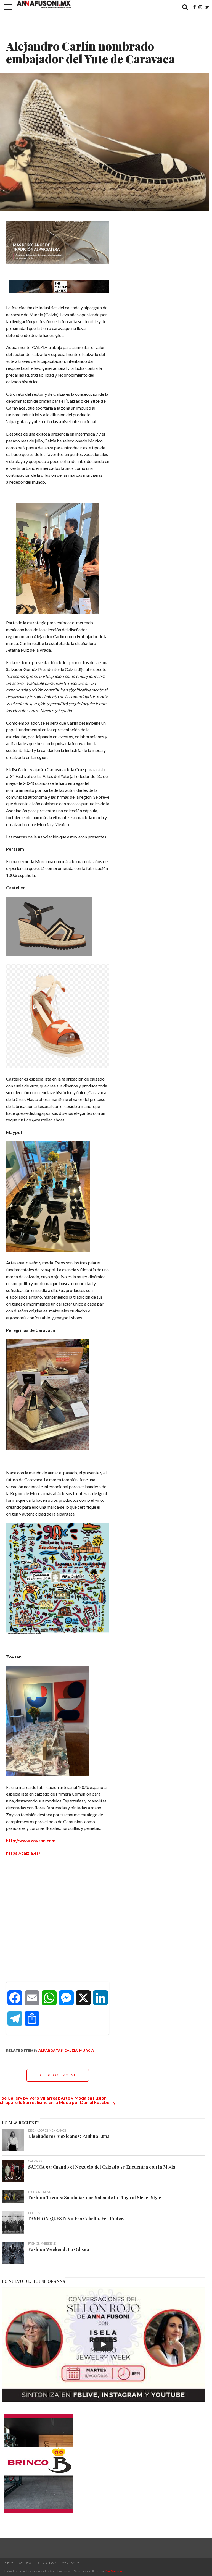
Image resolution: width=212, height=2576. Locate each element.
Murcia (87, 2050)
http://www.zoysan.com (31, 1840)
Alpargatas (51, 2050)
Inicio (9, 2563)
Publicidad (47, 2563)
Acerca (25, 2563)
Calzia (71, 2050)
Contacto (71, 2563)
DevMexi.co (113, 2571)
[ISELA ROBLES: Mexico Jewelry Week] (103, 2344)
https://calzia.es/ (23, 1853)
